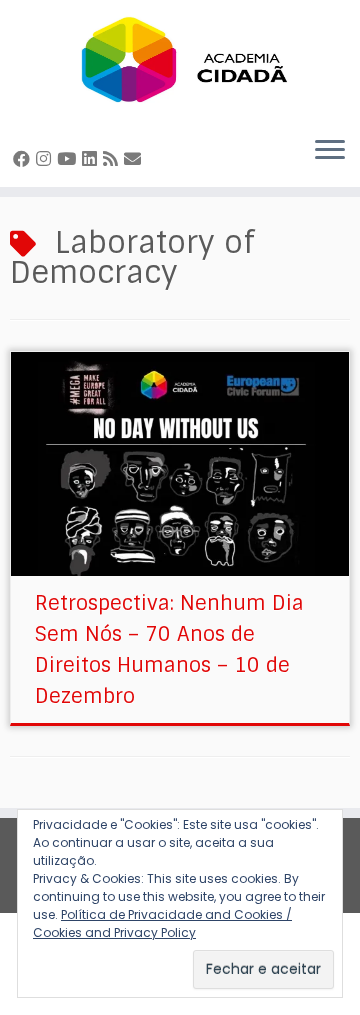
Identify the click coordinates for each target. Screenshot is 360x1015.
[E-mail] (135, 159)
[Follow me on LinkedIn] (92, 159)
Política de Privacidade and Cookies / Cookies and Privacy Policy (162, 923)
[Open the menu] (330, 151)
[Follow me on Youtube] (69, 159)
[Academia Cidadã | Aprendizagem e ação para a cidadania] (180, 60)
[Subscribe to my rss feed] (113, 159)
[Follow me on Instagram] (46, 159)
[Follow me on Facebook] (24, 159)
